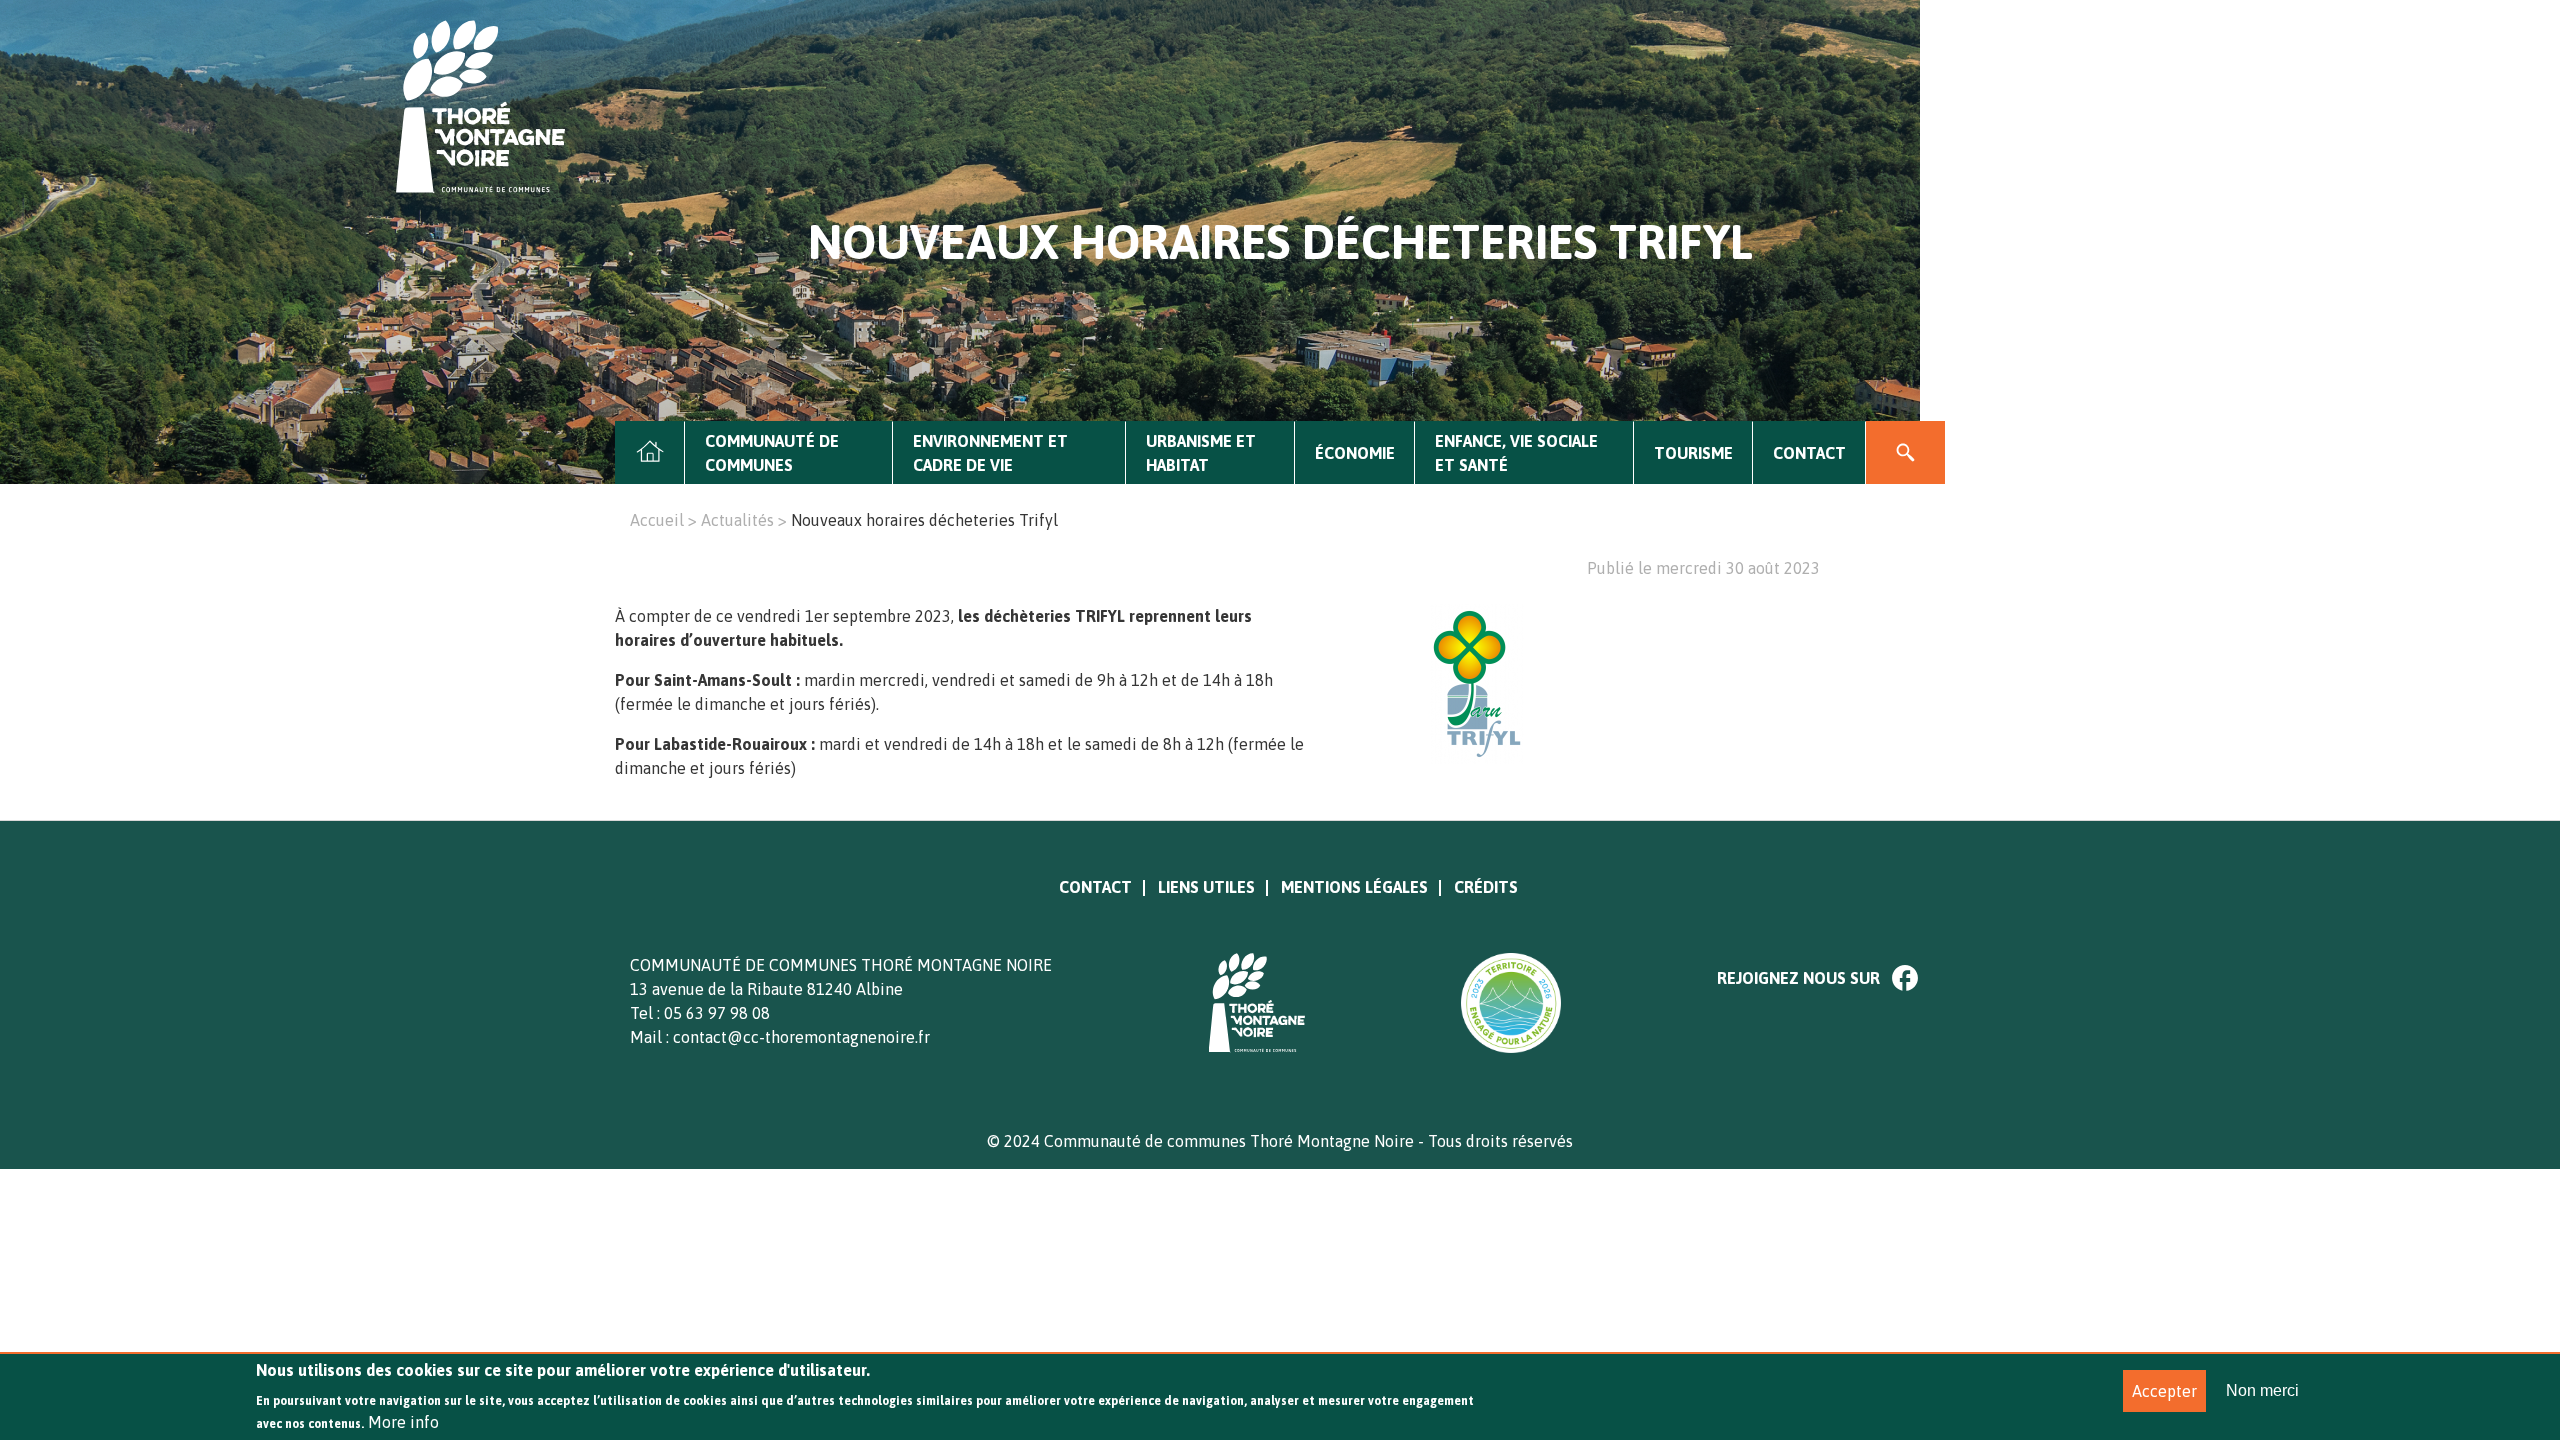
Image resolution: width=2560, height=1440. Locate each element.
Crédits (1486, 887)
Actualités (737, 520)
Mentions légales (1354, 887)
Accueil (650, 453)
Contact (1809, 453)
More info (403, 1422)
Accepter (2164, 1391)
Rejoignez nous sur (1798, 978)
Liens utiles (1206, 887)
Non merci (2262, 1390)
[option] (1646, 684)
